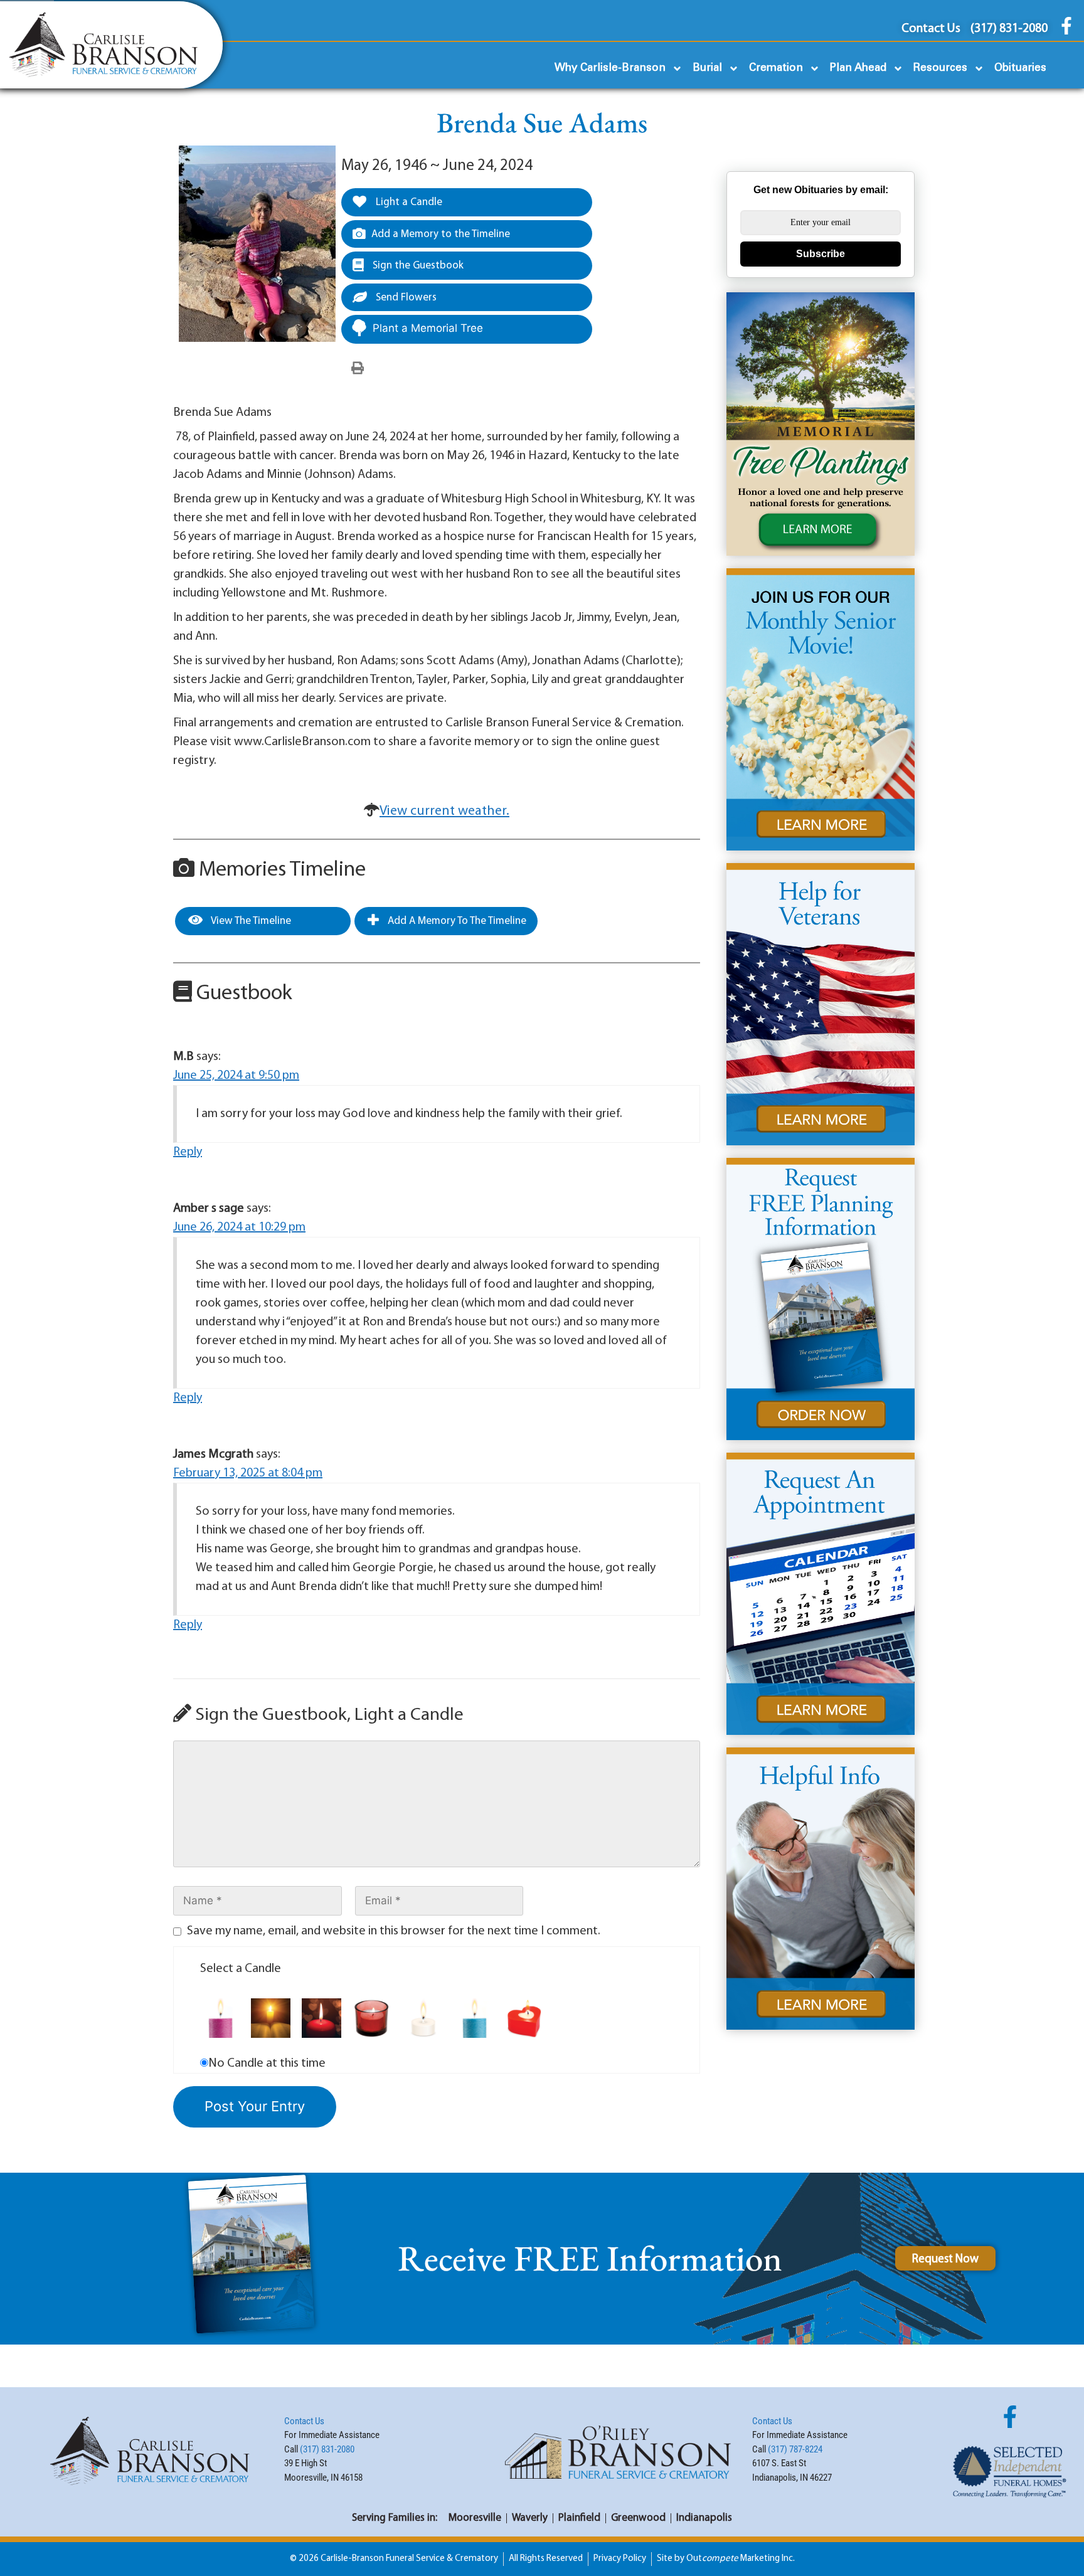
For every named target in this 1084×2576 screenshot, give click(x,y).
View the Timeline (250, 921)
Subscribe (821, 254)
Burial (707, 68)
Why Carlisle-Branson (610, 68)
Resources (940, 68)
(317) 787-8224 (795, 2449)
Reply (188, 1152)
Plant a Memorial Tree (428, 328)
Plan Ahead (858, 68)
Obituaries (1020, 68)
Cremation (776, 68)
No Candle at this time (267, 2064)
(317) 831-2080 (327, 2449)
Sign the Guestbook (417, 266)
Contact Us (304, 2421)
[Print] (358, 369)
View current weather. (444, 811)
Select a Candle (241, 1969)
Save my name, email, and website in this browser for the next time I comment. (394, 1931)
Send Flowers (405, 298)
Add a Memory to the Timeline (441, 234)
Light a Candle (408, 202)
